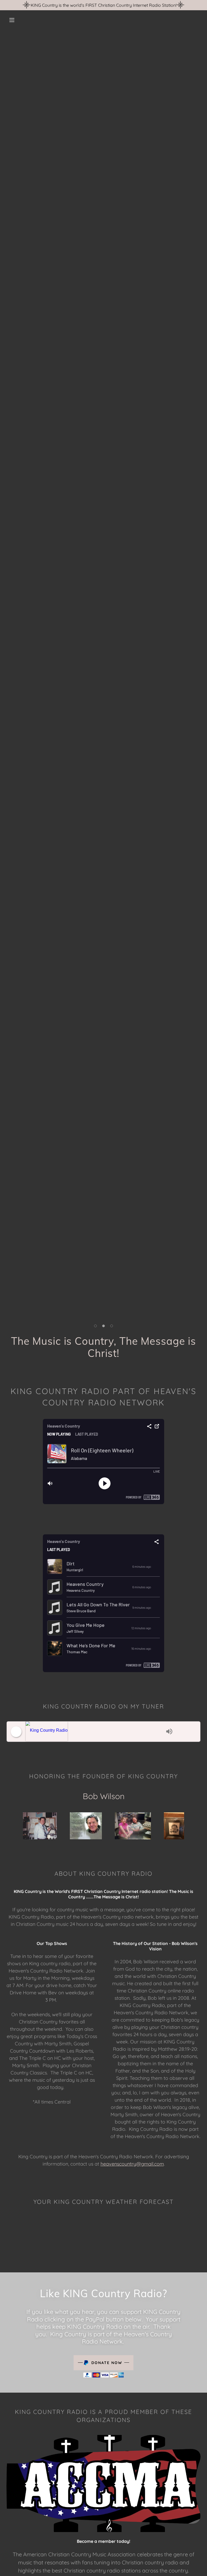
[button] (12, 20)
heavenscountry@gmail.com (132, 2164)
